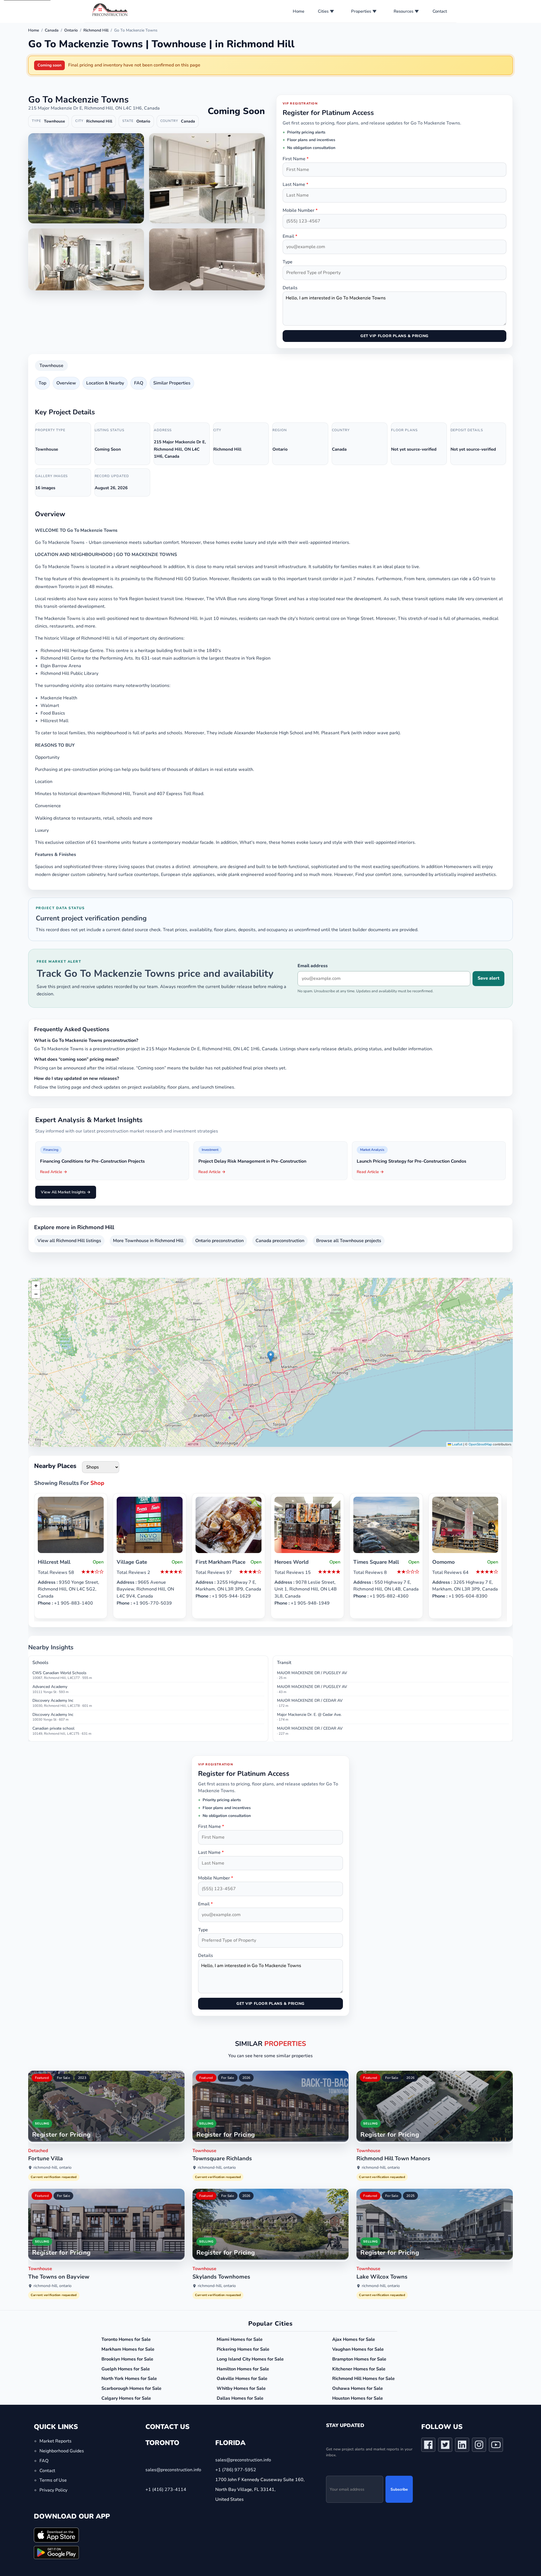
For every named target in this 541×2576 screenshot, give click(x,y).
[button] (271, 1357)
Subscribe (399, 2489)
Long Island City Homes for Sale (250, 2359)
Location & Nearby (105, 383)
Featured (42, 2078)
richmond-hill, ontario (53, 2167)
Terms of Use (53, 2480)
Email (290, 236)
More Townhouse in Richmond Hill (148, 1241)
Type (288, 262)
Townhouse (51, 366)
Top (42, 383)
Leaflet (457, 1444)
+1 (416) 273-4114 (166, 2490)
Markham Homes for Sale (128, 2349)
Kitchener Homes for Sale (359, 2369)
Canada (52, 30)
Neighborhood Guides (62, 2451)
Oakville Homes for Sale (242, 2379)
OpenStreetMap (480, 1444)
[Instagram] (479, 2446)
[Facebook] (428, 2446)
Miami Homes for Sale (240, 2339)
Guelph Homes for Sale (126, 2369)
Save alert (488, 978)
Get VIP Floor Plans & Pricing (394, 336)
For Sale (63, 2078)
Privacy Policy (53, 2490)
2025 (410, 2196)
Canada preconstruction (280, 1241)
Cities (323, 11)
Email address (313, 966)
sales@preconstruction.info (173, 2470)
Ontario (71, 30)
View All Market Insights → (66, 1192)
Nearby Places (55, 1466)
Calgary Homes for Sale (126, 2398)
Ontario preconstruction (219, 1241)
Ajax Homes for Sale (354, 2339)
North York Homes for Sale (129, 2379)
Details (290, 288)
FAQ (139, 383)
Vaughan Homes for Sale (358, 2349)
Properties (361, 11)
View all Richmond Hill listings (69, 1241)
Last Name (295, 184)
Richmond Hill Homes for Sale (363, 2379)
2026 (246, 2078)
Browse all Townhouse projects (349, 1241)
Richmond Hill (96, 30)
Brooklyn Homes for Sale (127, 2359)
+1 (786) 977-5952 (236, 2470)
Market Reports (56, 2441)
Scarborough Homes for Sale (131, 2388)
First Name (296, 159)
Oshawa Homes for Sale (358, 2388)
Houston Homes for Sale (358, 2398)
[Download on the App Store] (56, 2535)
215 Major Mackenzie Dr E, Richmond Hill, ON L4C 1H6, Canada (94, 108)
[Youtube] (496, 2446)
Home (299, 11)
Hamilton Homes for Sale (243, 2369)
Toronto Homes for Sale (126, 2339)
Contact (440, 11)
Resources (403, 11)
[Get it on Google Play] (56, 2552)
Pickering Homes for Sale (243, 2349)
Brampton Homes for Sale (359, 2359)
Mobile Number (300, 210)
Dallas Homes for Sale (240, 2398)
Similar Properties (172, 383)
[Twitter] (445, 2446)
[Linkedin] (462, 2446)
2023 (82, 2078)
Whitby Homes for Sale (241, 2388)
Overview (66, 383)
